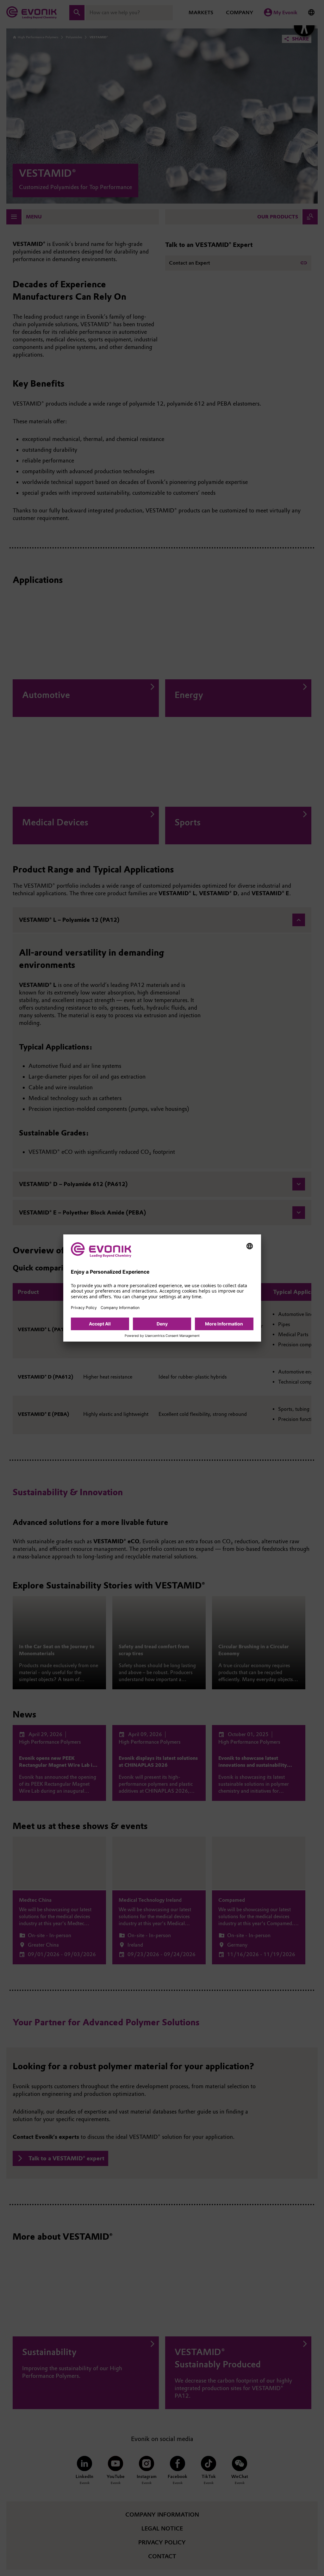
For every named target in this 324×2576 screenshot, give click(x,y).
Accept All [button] (100, 1324)
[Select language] (250, 1246)
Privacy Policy (84, 1308)
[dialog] (162, 1288)
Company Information (120, 1308)
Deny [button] (162, 1324)
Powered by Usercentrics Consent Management (162, 1336)
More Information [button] (224, 1324)
